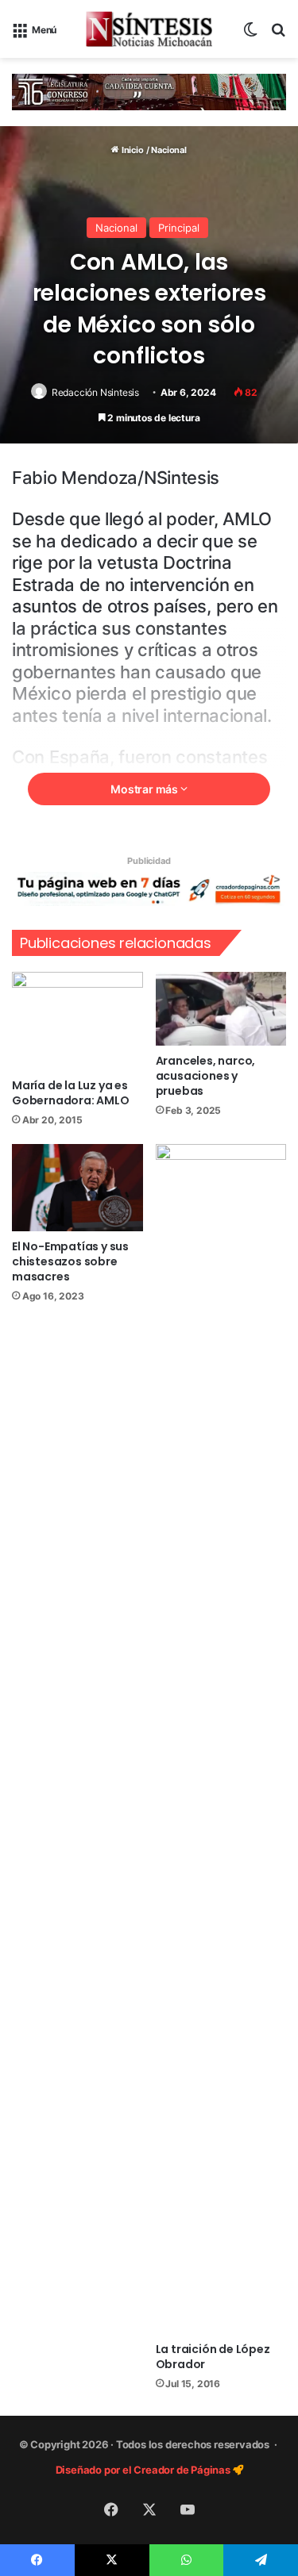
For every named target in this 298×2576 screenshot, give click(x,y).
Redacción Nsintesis (95, 392)
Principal (179, 228)
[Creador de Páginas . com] (149, 889)
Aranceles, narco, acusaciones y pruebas (206, 1076)
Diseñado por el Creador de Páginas (144, 2470)
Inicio (131, 150)
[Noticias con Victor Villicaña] (149, 29)
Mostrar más (145, 789)
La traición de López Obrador (213, 2357)
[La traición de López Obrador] (221, 1739)
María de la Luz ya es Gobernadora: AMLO (71, 1093)
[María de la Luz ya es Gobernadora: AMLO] (77, 1021)
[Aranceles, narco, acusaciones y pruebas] (221, 1009)
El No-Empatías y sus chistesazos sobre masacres (70, 1261)
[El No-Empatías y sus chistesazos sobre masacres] (77, 1188)
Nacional (168, 150)
